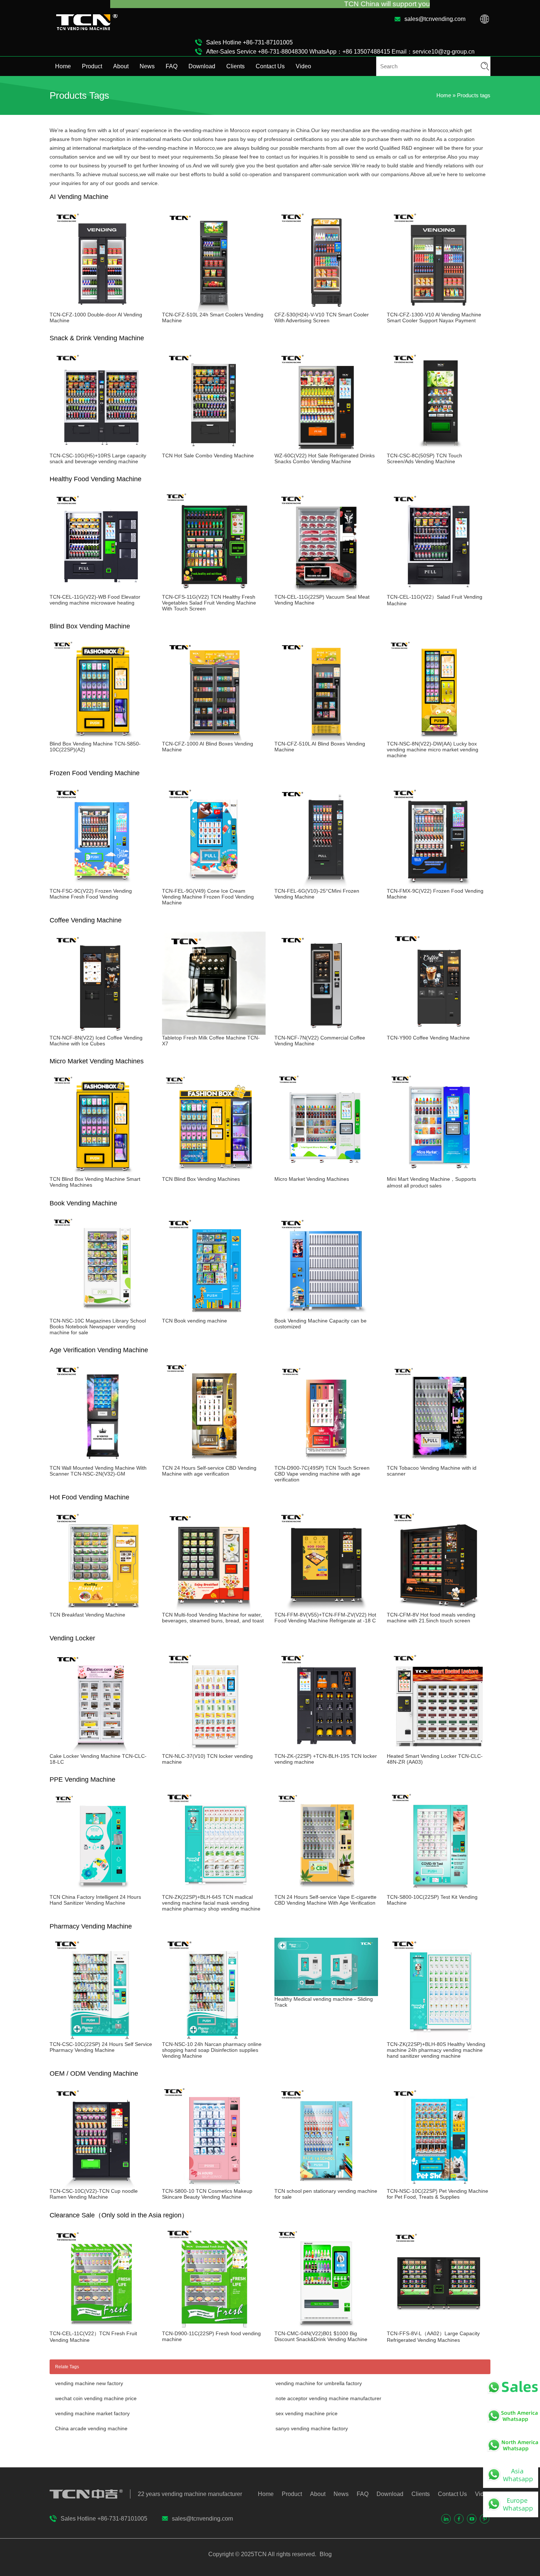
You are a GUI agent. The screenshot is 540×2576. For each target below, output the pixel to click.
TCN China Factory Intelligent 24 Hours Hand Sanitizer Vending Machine (95, 1900)
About (121, 66)
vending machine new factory (89, 2383)
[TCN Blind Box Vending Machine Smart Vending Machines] (101, 1173)
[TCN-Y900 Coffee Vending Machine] (439, 1032)
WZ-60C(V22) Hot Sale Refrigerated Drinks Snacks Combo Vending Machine (325, 458)
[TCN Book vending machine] (214, 1315)
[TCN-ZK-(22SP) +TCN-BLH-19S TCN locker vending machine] (326, 1750)
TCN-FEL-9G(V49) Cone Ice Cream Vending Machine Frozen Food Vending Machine (208, 897)
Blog (325, 2554)
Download (202, 66)
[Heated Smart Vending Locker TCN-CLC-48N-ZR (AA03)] (439, 1750)
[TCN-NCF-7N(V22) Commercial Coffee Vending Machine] (326, 1032)
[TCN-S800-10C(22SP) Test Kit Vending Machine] (439, 1891)
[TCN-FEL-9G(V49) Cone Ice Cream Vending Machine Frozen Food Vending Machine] (214, 885)
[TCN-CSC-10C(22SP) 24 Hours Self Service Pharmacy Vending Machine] (101, 2038)
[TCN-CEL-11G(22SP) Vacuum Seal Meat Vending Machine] (326, 591)
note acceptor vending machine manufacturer (328, 2398)
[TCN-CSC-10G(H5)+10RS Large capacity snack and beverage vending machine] (101, 450)
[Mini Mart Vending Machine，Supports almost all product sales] (439, 1173)
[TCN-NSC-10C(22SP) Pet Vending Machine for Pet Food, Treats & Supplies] (439, 2185)
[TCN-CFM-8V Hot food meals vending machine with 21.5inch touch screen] (439, 1609)
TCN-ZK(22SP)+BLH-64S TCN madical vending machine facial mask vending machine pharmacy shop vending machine (211, 1903)
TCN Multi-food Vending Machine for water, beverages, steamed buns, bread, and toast (213, 1618)
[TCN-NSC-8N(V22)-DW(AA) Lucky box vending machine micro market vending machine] (439, 738)
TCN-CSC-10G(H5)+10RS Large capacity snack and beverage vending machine (98, 458)
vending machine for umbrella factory (319, 2383)
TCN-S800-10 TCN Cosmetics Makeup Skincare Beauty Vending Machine (207, 2194)
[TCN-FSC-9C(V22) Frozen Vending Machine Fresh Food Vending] (101, 885)
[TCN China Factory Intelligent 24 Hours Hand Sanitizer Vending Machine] (101, 1891)
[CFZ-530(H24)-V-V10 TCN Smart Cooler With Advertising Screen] (326, 309)
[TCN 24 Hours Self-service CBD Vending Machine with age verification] (214, 1462)
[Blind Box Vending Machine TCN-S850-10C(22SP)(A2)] (101, 738)
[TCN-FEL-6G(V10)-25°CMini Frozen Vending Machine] (326, 885)
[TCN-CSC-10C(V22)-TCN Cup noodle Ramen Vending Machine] (101, 2185)
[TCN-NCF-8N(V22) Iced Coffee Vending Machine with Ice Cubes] (101, 1032)
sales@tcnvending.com (435, 19)
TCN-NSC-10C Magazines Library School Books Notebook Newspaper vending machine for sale (98, 1327)
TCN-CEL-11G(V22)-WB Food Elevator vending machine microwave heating (95, 600)
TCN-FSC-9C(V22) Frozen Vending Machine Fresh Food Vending (91, 894)
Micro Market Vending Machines (312, 1179)
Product (92, 66)
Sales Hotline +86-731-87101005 (249, 42)
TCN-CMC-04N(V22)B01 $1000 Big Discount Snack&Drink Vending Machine (321, 2336)
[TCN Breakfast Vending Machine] (101, 1609)
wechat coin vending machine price (96, 2398)
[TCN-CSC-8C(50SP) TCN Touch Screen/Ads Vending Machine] (439, 450)
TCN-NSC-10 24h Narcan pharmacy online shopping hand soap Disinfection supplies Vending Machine (212, 2050)
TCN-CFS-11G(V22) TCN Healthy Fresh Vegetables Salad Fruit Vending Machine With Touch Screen (209, 603)
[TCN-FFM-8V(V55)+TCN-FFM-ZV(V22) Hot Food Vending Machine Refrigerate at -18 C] (326, 1609)
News (147, 66)
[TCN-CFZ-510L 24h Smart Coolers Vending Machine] (214, 309)
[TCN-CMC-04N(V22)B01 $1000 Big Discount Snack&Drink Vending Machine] (326, 2328)
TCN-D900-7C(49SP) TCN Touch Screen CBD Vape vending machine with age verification (322, 1474)
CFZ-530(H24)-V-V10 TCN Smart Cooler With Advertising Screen (322, 318)
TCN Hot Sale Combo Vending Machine (208, 456)
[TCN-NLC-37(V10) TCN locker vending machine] (214, 1750)
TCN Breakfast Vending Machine (87, 1615)
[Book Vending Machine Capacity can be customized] (326, 1315)
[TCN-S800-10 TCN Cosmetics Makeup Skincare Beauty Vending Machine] (214, 2185)
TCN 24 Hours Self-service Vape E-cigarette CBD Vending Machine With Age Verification (325, 1900)
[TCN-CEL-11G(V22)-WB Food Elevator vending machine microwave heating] (101, 591)
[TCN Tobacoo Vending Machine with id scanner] (439, 1462)
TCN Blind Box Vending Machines (201, 1179)
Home (63, 66)
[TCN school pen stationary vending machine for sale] (326, 2185)
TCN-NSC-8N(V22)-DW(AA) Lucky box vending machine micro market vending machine (433, 750)
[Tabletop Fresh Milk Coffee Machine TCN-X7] (214, 1032)
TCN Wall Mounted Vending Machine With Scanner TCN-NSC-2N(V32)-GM (98, 1471)
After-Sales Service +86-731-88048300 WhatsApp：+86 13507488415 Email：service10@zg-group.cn (340, 52)
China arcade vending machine (91, 2428)
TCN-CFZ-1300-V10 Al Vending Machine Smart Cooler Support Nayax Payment (434, 318)
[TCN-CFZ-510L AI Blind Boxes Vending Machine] (326, 738)
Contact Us (270, 66)
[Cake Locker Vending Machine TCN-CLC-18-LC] (101, 1750)
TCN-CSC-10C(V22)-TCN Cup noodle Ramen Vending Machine (94, 2194)
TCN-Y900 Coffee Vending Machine (428, 1038)
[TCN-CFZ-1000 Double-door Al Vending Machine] (101, 309)
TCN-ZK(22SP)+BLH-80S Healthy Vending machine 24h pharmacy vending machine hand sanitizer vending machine (436, 2050)
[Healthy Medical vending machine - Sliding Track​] (326, 1993)
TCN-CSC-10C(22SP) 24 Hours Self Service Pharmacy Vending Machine (101, 2047)
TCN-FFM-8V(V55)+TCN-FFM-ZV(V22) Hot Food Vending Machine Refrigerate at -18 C (325, 1618)
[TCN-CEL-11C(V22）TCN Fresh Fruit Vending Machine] (101, 2328)
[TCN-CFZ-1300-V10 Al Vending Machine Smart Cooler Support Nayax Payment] (439, 309)
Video (303, 66)
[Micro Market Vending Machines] (326, 1173)
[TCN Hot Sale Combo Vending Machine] (214, 450)
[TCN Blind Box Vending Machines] (214, 1173)
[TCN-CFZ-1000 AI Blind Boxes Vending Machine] (214, 738)
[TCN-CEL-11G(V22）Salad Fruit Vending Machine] (439, 591)
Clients (235, 66)
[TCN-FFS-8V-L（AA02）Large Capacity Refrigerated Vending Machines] (439, 2328)
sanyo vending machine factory (312, 2428)
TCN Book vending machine (195, 1321)
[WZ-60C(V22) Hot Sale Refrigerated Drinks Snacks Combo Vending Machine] (326, 450)
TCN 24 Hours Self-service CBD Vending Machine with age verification (209, 1471)
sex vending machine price (307, 2413)
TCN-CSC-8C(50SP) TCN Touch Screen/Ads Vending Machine (424, 458)
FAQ (172, 66)
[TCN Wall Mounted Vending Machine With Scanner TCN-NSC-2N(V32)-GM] (101, 1462)
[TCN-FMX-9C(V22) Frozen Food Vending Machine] (439, 885)
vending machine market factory (92, 2413)
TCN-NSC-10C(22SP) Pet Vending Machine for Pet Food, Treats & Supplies (438, 2194)
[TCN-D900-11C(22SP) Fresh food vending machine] (214, 2328)
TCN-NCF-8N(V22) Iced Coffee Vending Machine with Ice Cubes (96, 1041)
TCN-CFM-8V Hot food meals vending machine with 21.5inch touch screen (431, 1618)
